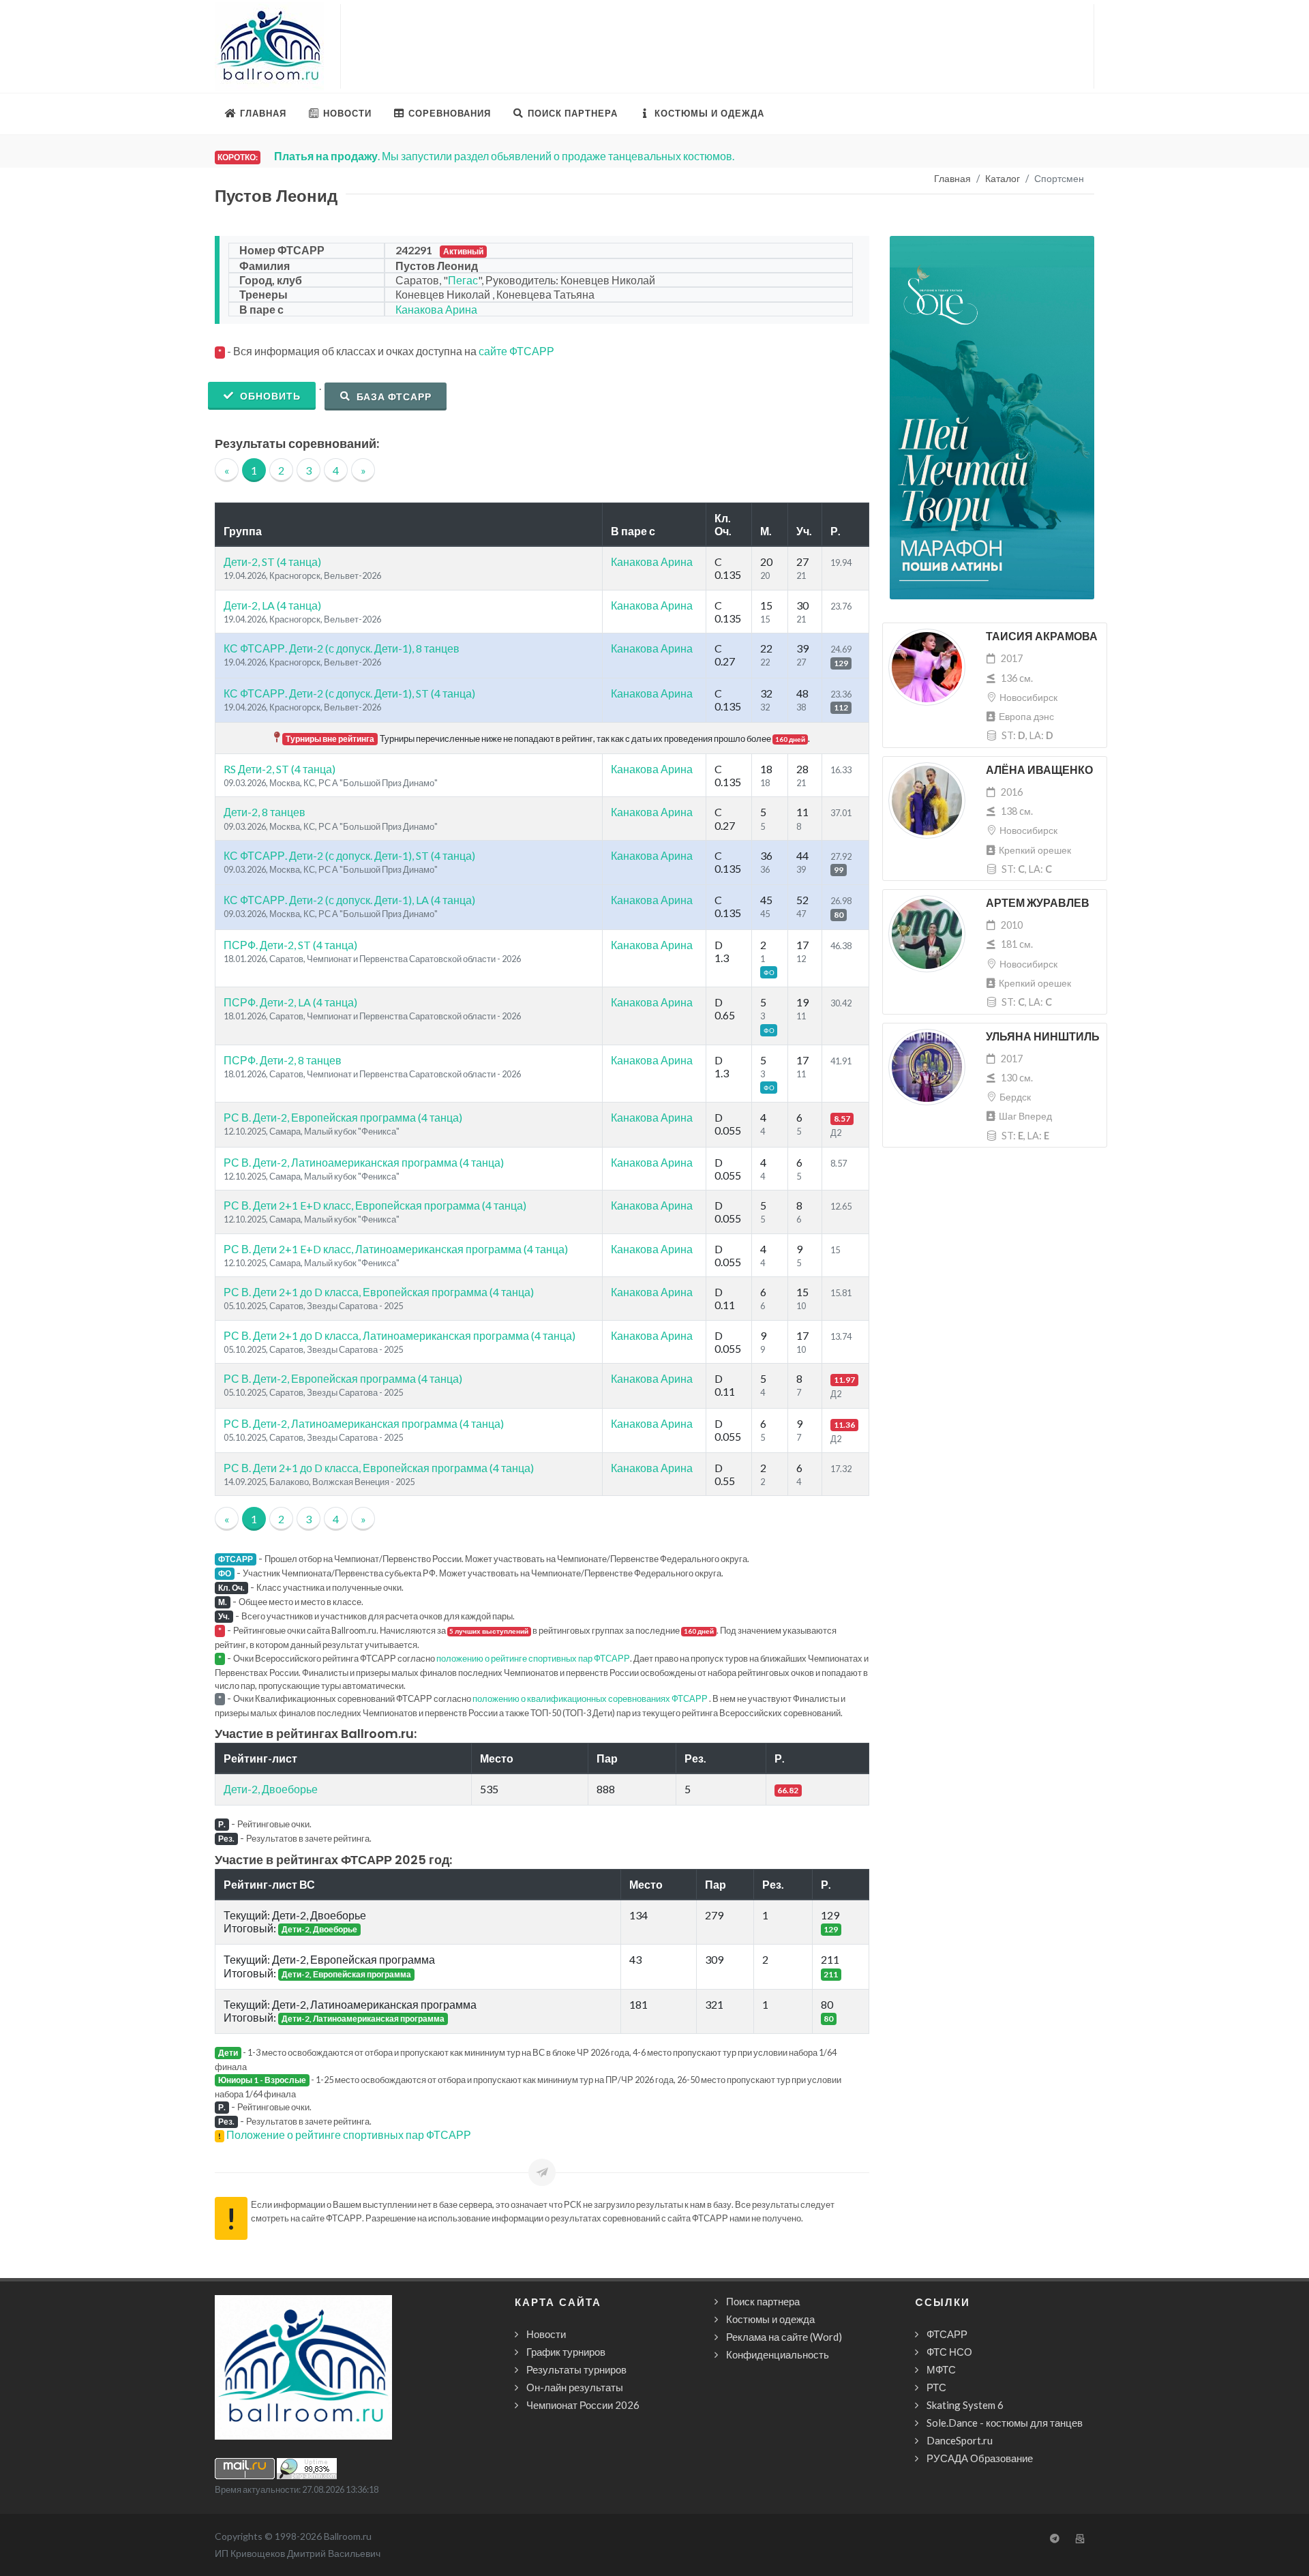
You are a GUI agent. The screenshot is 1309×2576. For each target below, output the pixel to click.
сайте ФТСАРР (516, 351)
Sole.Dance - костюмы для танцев (1005, 2423)
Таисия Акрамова (1042, 636)
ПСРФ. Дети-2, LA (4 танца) (290, 1002)
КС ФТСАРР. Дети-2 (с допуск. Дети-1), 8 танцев (342, 648)
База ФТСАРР (393, 396)
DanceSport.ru (960, 2440)
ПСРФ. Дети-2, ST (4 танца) (290, 945)
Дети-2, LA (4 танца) (272, 605)
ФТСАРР (947, 2334)
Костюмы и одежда (770, 2319)
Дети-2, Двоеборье (271, 1789)
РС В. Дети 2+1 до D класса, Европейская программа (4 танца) (379, 1292)
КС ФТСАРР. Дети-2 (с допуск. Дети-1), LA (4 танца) (349, 900)
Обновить (269, 396)
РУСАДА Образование (980, 2458)
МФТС (941, 2369)
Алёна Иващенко (1039, 770)
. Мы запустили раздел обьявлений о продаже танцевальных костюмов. (504, 156)
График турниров (566, 2352)
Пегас (463, 280)
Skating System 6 (965, 2405)
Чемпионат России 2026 (583, 2405)
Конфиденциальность (778, 2354)
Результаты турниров (576, 2369)
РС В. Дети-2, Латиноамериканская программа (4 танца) (364, 1162)
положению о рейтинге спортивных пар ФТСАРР (533, 1658)
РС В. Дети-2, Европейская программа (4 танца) (343, 1117)
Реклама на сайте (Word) (784, 2337)
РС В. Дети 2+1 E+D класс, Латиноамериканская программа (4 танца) (396, 1249)
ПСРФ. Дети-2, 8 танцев (283, 1060)
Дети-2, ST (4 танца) (272, 561)
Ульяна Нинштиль (1043, 1037)
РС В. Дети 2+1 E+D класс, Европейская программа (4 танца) (375, 1205)
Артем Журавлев (1038, 903)
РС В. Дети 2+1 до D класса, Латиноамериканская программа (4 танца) (400, 1335)
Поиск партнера (763, 2301)
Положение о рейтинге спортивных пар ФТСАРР (349, 2135)
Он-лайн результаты (575, 2387)
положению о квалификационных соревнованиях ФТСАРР (590, 1698)
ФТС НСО (949, 2352)
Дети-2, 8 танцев (265, 812)
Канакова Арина (436, 309)
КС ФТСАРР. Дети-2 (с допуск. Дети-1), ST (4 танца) (349, 693)
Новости (546, 2334)
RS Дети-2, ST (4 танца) (280, 769)
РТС (936, 2387)
